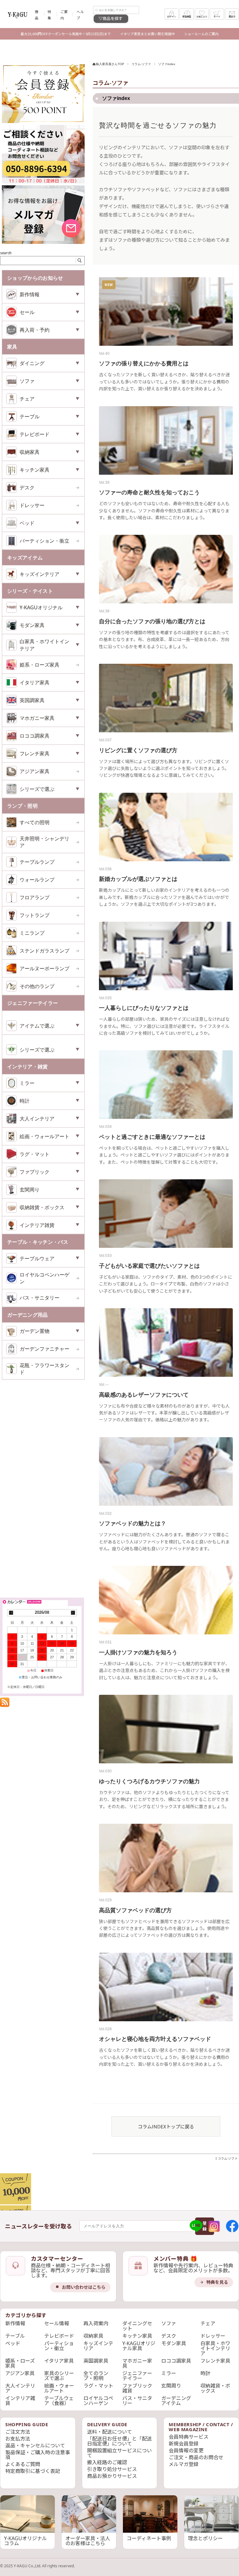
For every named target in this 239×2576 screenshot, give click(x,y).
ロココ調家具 (176, 2361)
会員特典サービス (189, 2437)
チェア (208, 2323)
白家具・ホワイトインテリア (215, 2348)
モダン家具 (174, 2343)
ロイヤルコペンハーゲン (45, 1278)
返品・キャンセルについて (35, 2445)
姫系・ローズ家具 (40, 665)
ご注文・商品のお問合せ (196, 2457)
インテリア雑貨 (20, 2401)
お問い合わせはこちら (84, 2287)
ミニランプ (32, 933)
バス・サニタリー (40, 1298)
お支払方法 (18, 2439)
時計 (205, 2373)
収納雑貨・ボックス (215, 2388)
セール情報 (57, 2323)
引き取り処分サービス (112, 2469)
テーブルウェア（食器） (59, 2401)
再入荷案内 (96, 2323)
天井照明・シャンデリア (45, 842)
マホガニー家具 (137, 2363)
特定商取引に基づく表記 (33, 2471)
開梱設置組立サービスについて (119, 2453)
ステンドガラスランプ (45, 951)
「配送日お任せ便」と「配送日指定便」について (119, 2441)
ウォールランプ (37, 880)
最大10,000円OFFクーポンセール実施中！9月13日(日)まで (66, 34)
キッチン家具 (137, 2336)
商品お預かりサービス (112, 2476)
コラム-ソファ (141, 64)
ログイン (172, 17)
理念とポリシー (205, 2538)
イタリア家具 (59, 2361)
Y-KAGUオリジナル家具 (139, 2346)
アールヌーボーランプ (45, 968)
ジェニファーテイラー (137, 2376)
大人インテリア (20, 2388)
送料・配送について (110, 2432)
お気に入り (202, 17)
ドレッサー (32, 505)
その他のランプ (37, 986)
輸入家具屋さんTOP (110, 64)
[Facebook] (232, 2226)
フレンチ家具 (215, 2361)
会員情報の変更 (186, 2450)
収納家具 (93, 2336)
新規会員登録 (184, 2444)
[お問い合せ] (43, 182)
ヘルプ (80, 15)
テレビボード (59, 2336)
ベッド (13, 2343)
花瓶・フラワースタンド (45, 1369)
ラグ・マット (98, 2386)
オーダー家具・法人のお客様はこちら (88, 2541)
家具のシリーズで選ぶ (59, 2376)
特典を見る (217, 2282)
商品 (37, 15)
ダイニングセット (137, 2326)
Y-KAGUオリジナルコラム (26, 2541)
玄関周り (171, 2386)
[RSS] (5, 1704)
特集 (49, 15)
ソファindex (115, 98)
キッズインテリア (98, 2346)
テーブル (15, 2336)
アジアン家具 (35, 771)
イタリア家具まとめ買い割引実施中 (148, 34)
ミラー (169, 2373)
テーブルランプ (37, 862)
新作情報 (15, 2323)
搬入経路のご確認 (107, 2462)
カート (217, 17)
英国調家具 (96, 2361)
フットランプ (35, 915)
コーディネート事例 (149, 2538)
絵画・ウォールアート (59, 2388)
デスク (27, 487)
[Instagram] (214, 2226)
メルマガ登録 (184, 2464)
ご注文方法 (18, 2432)
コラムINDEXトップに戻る (166, 2126)
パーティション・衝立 (45, 541)
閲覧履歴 (187, 17)
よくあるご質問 (23, 2464)
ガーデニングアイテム (176, 2401)
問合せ (232, 17)
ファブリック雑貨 (137, 2388)
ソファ (169, 2323)
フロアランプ (35, 897)
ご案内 (64, 15)
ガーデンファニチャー (45, 1349)
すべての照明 (35, 822)
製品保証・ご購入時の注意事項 (38, 2455)
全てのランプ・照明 (96, 2376)
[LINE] (196, 2226)
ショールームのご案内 (201, 34)
